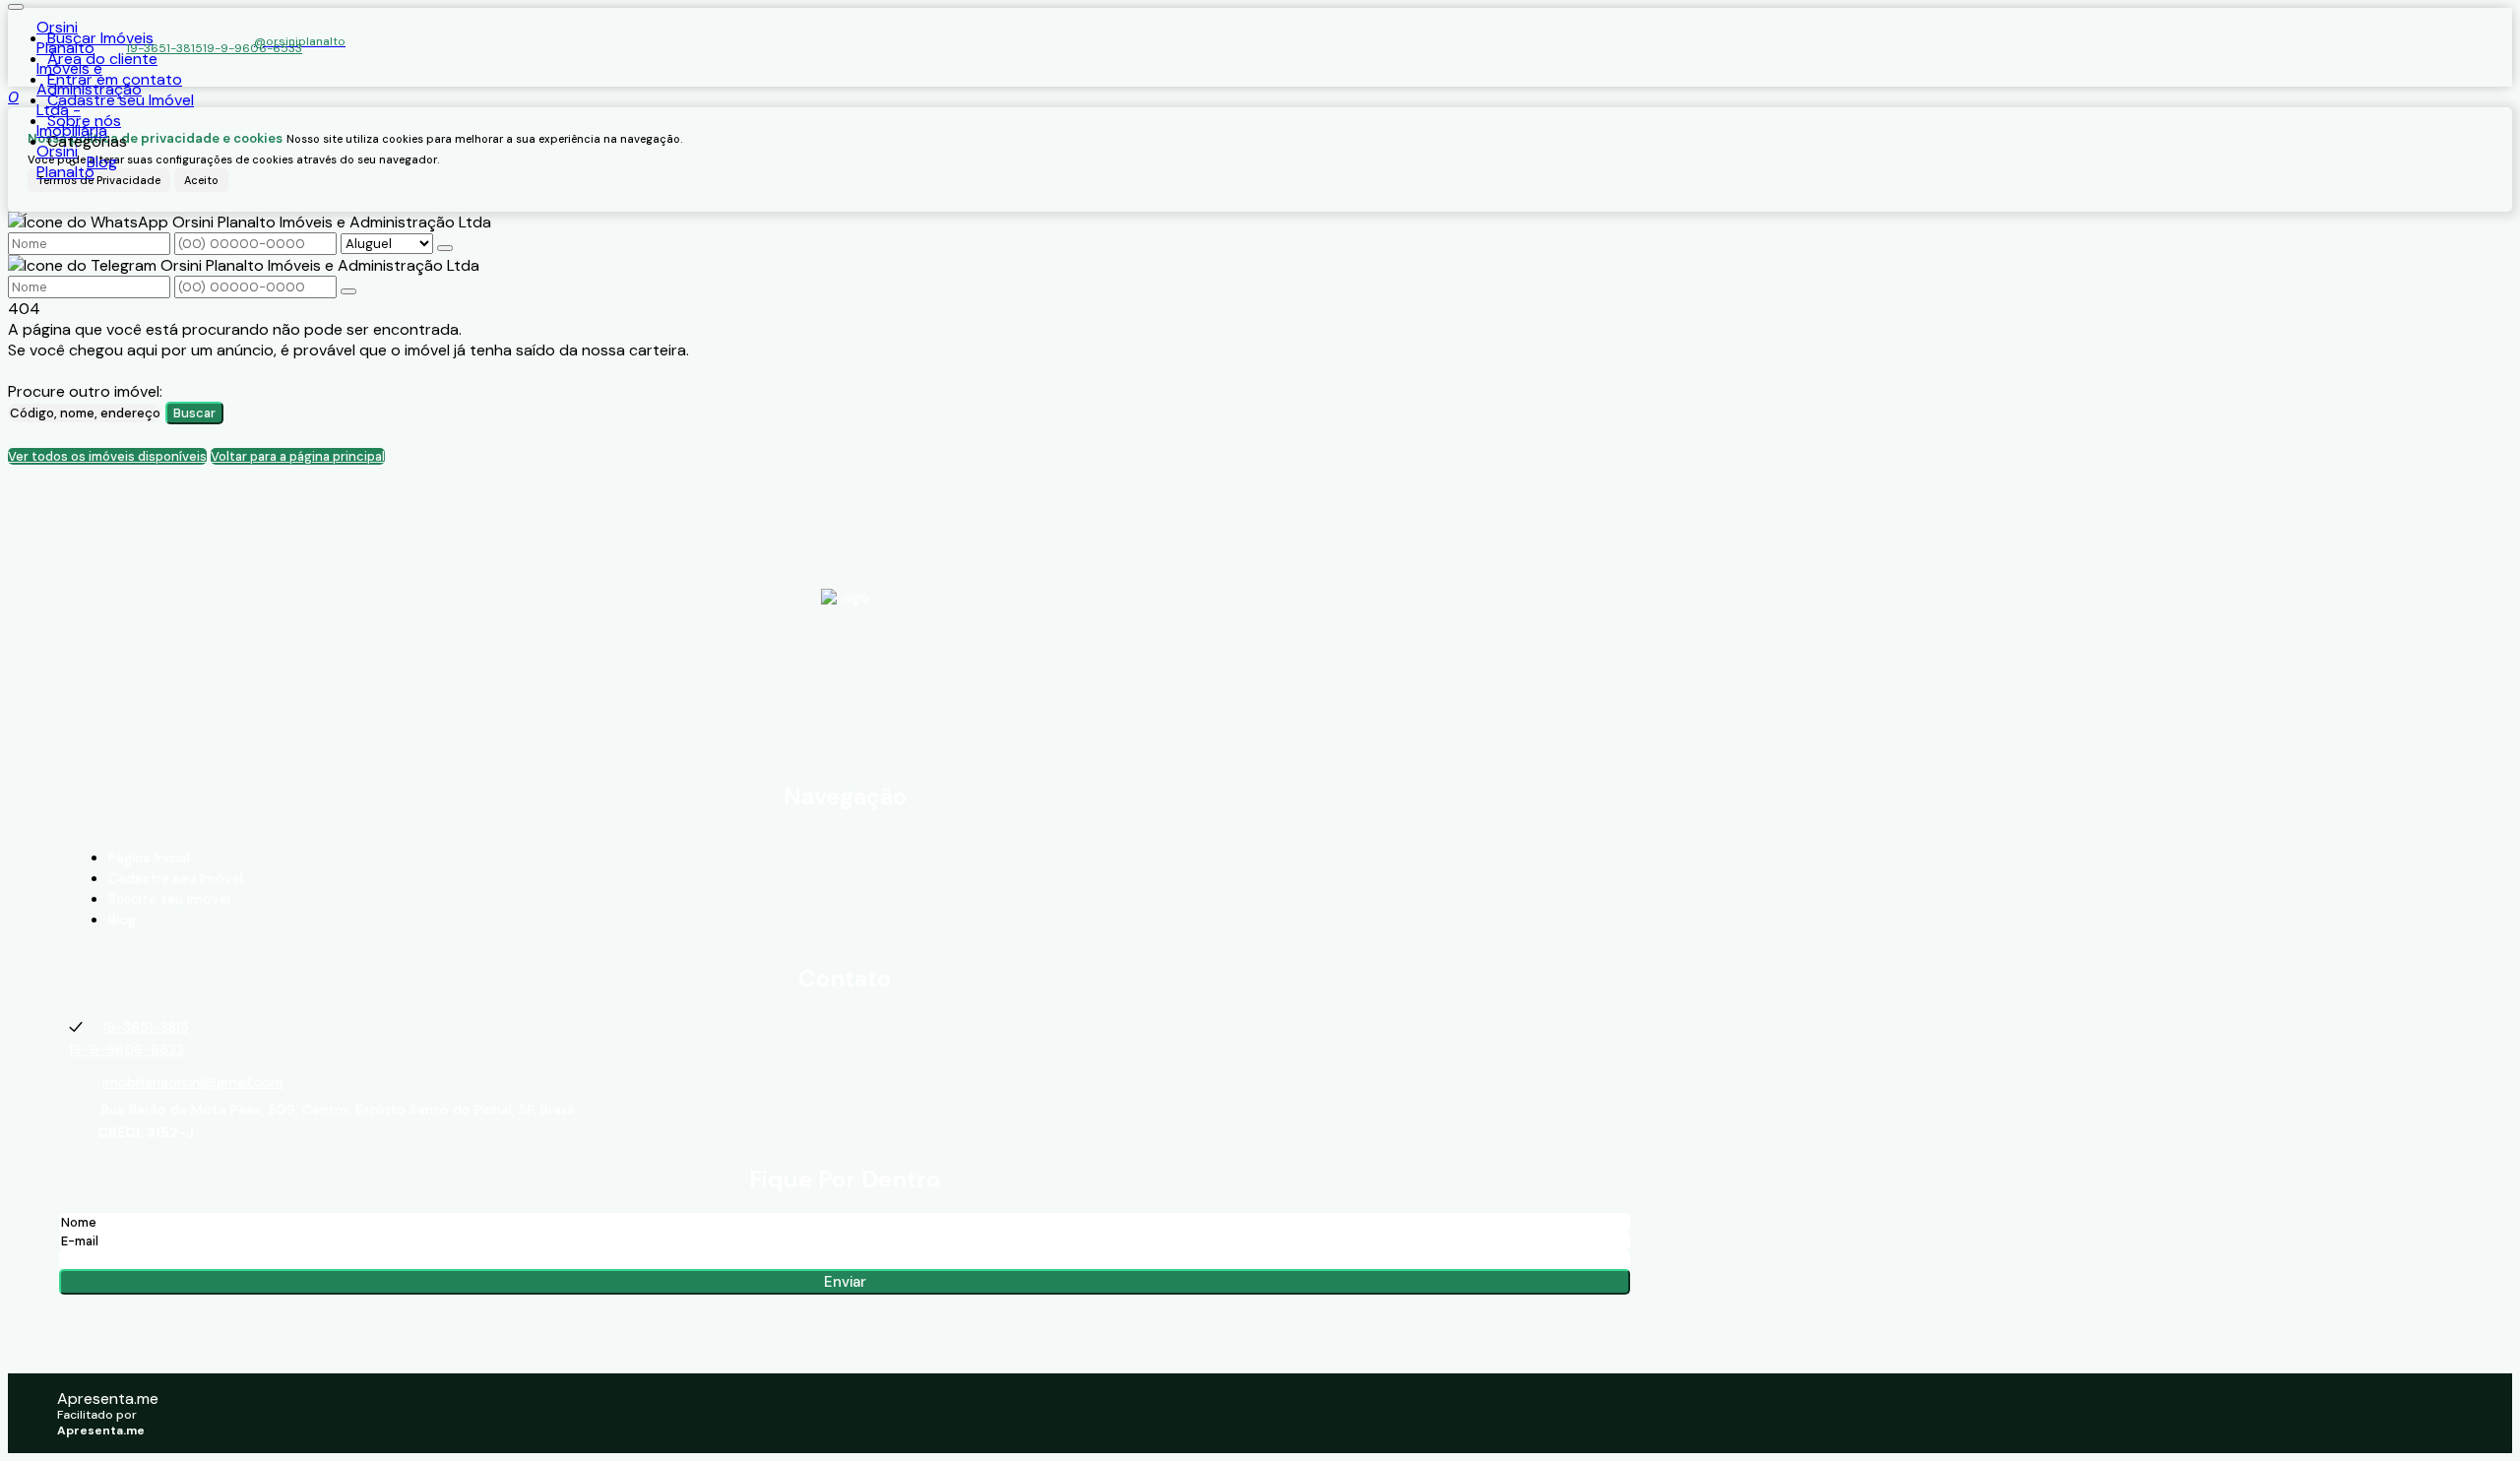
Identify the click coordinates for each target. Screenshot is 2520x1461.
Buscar (194, 413)
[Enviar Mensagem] (348, 291)
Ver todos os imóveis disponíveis (107, 456)
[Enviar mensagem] (445, 248)
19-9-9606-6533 (252, 48)
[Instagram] (845, 744)
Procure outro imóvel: (85, 391)
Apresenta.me (108, 1398)
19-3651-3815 (164, 48)
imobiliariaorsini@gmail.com (193, 1082)
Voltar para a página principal (298, 456)
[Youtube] (845, 707)
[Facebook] (845, 669)
